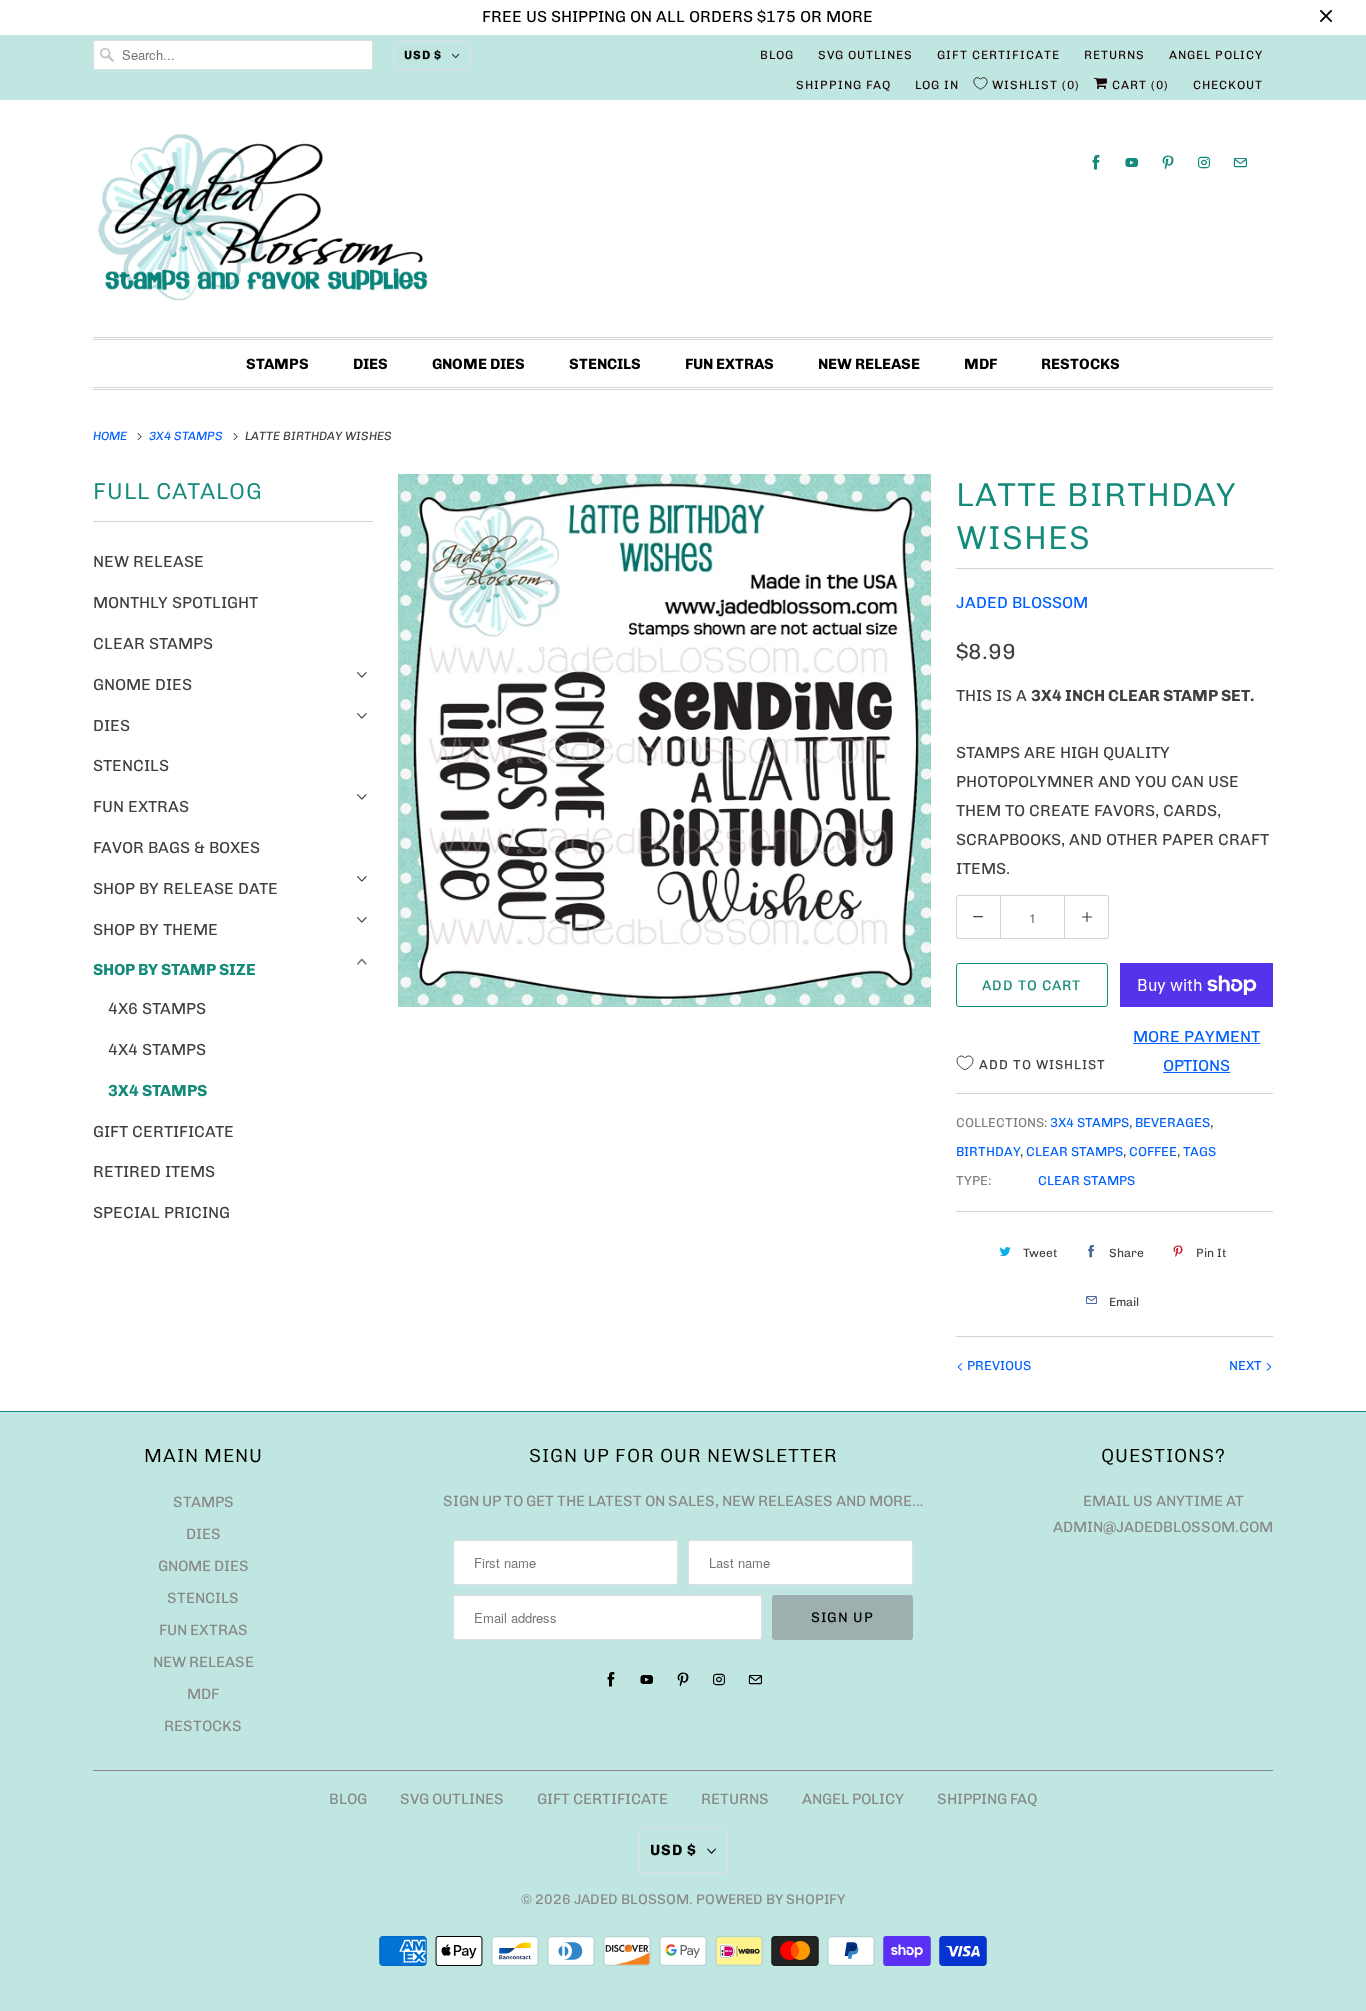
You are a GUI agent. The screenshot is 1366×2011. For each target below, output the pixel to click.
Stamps (277, 364)
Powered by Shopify (770, 1899)
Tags (1199, 1151)
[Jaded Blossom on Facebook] (1096, 162)
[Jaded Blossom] (683, 223)
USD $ (423, 55)
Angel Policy (1216, 55)
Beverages (1172, 1122)
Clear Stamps (153, 643)
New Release (869, 364)
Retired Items (154, 1171)
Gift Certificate (998, 55)
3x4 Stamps (157, 1090)
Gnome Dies (478, 364)
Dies (370, 364)
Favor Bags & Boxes (176, 847)
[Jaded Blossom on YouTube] (1132, 162)
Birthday (988, 1151)
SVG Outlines (865, 55)
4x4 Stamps (157, 1049)
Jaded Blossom (1022, 602)
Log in (937, 85)
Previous (997, 1365)
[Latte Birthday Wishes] (664, 740)
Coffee (1153, 1151)
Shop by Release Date (185, 888)
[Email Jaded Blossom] (1240, 162)
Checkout (1228, 85)
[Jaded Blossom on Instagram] (1204, 162)
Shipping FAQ (843, 85)
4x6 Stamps (157, 1008)
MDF (980, 364)
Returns (1114, 55)
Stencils (605, 364)
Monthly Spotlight (175, 602)
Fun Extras (729, 364)
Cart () (1138, 85)
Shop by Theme (155, 929)
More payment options (1196, 1051)
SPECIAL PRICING (161, 1212)
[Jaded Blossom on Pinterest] (1168, 162)
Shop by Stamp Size (174, 969)
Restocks (1080, 364)
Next (1247, 1365)
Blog (777, 55)
